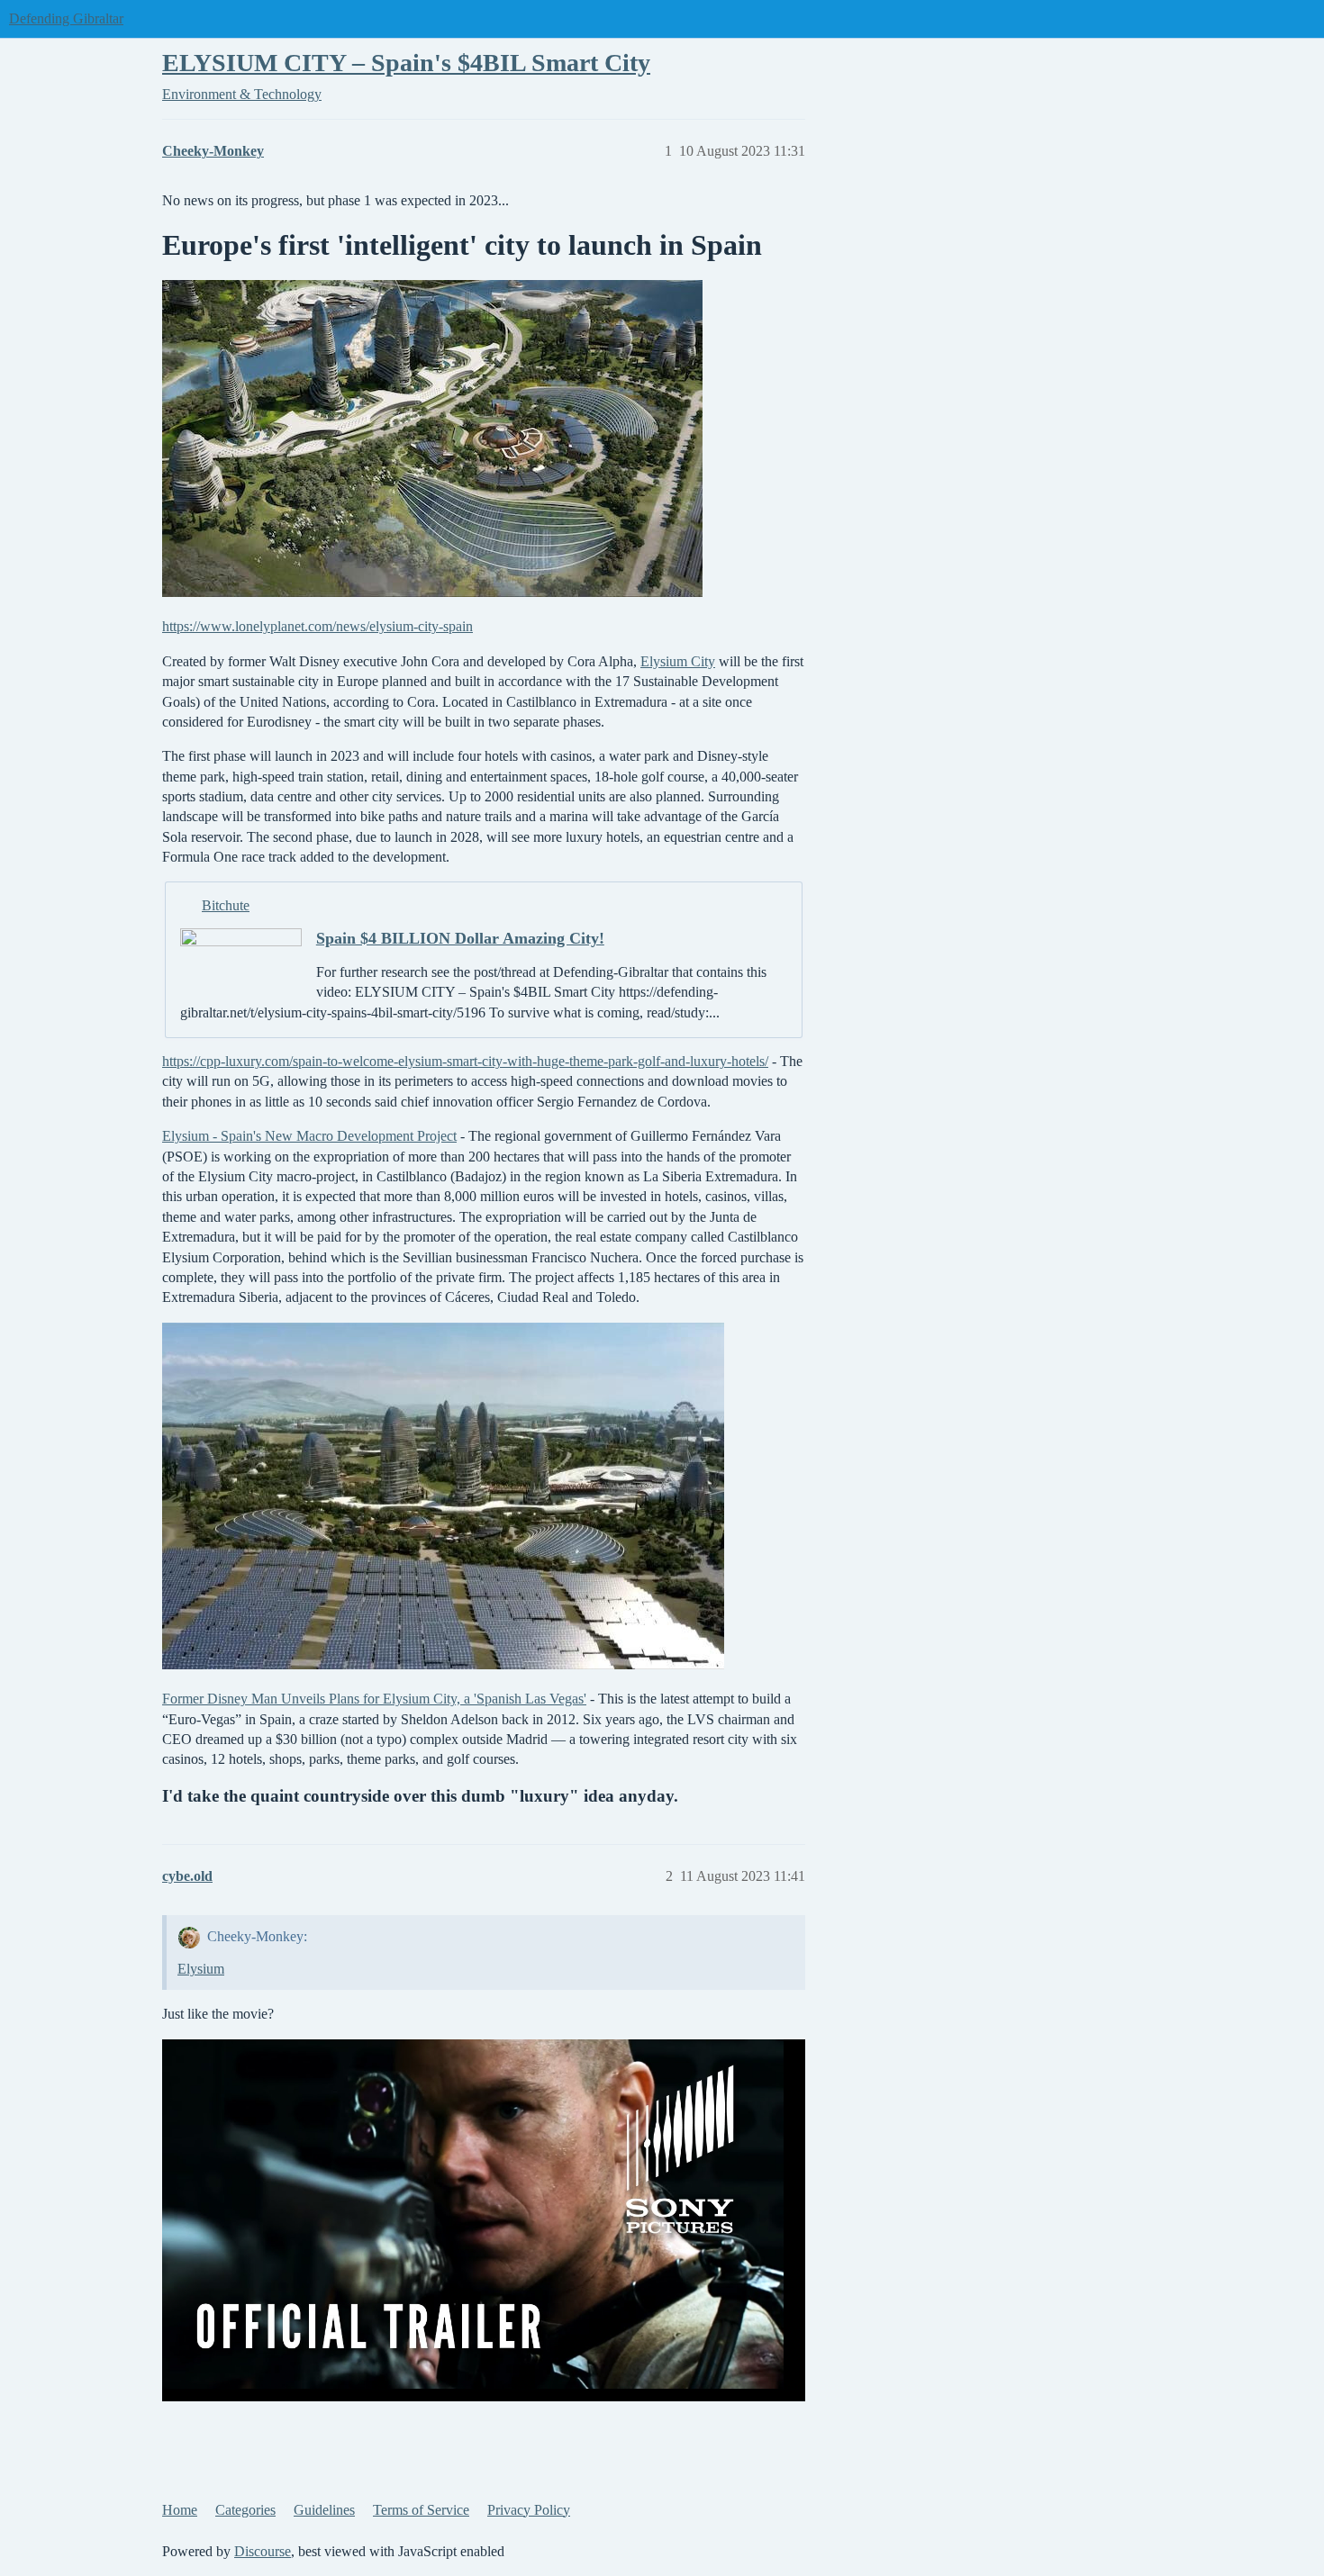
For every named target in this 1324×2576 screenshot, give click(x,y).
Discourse (263, 2551)
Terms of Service (421, 2510)
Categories (245, 2510)
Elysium (201, 1969)
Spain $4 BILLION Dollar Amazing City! (460, 938)
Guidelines (324, 2510)
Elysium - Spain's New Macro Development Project (309, 1136)
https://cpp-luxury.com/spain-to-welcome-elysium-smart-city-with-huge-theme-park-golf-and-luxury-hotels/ (465, 1061)
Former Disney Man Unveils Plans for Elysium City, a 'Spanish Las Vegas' (374, 1699)
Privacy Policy (529, 2510)
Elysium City (678, 661)
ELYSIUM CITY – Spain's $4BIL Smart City (406, 63)
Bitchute (226, 905)
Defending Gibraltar (66, 18)
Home (180, 2510)
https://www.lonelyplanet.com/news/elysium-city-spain (317, 626)
